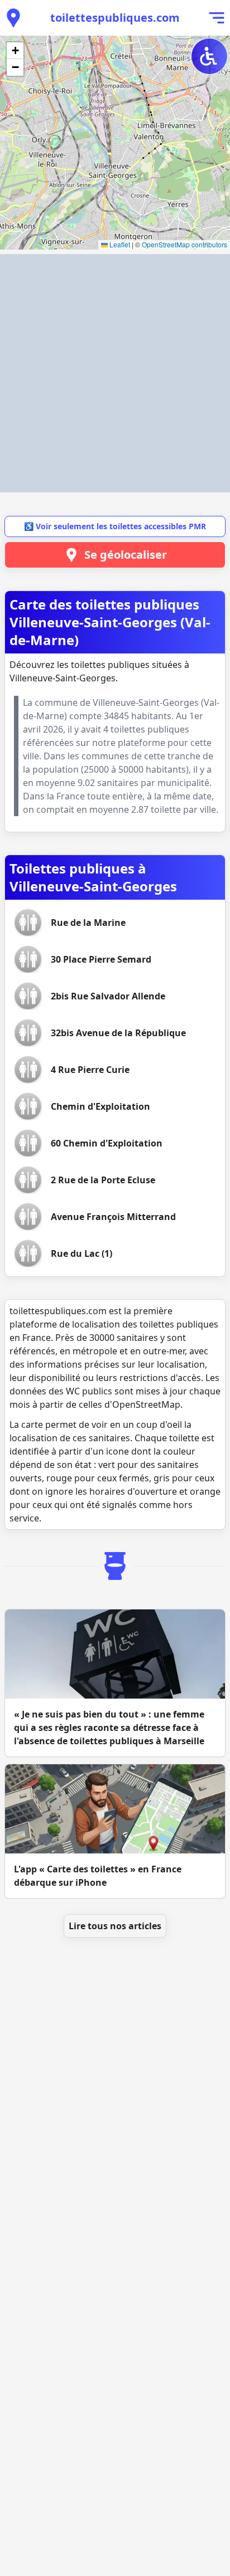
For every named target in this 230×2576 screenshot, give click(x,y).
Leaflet (119, 244)
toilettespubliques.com (115, 18)
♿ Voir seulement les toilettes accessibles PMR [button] (115, 526)
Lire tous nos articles (115, 1926)
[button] (15, 51)
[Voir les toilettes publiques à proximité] (13, 18)
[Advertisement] (115, 373)
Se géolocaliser (126, 555)
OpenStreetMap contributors (185, 244)
